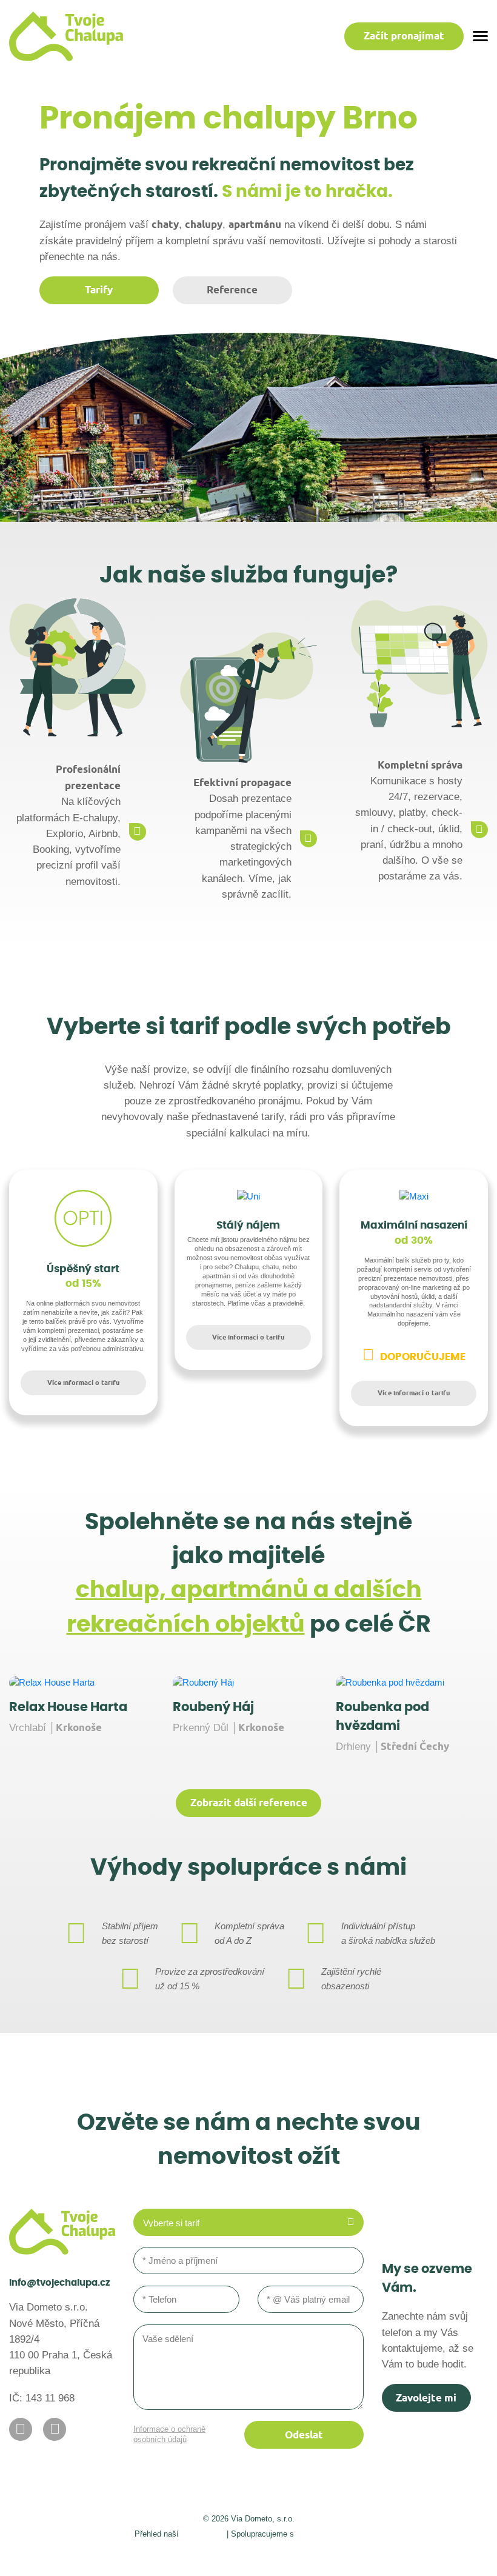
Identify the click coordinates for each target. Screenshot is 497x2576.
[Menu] (480, 36)
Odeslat (304, 2435)
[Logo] (66, 36)
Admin (122, 2553)
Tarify (99, 290)
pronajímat (404, 36)
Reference (232, 290)
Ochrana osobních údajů (282, 2553)
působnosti (203, 2533)
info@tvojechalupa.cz (59, 2283)
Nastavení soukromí (184, 2553)
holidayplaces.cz (329, 2533)
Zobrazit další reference (249, 1803)
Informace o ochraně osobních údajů (169, 2434)
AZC (379, 2553)
